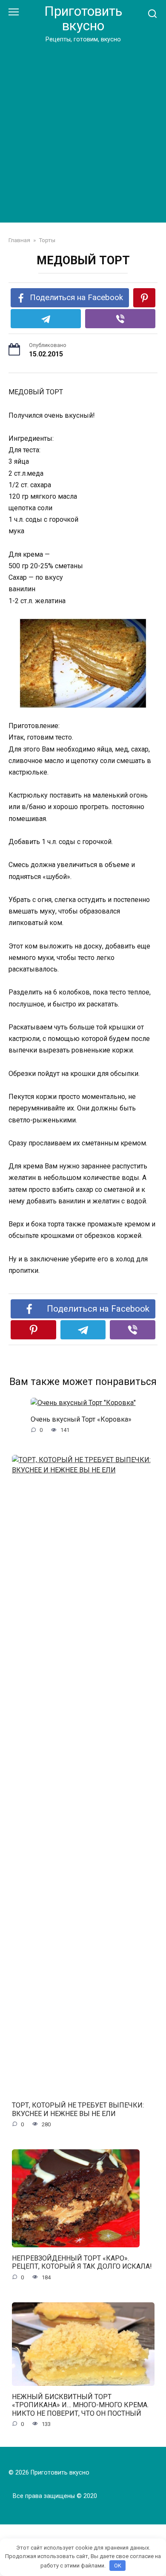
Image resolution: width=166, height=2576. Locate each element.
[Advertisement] (83, 131)
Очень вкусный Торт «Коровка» (81, 1419)
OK (118, 2566)
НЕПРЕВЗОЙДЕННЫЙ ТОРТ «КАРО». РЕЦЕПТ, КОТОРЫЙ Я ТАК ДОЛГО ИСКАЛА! (82, 2262)
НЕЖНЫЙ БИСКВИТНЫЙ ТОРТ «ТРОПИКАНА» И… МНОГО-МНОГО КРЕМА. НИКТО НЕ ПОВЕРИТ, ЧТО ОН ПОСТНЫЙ (80, 2405)
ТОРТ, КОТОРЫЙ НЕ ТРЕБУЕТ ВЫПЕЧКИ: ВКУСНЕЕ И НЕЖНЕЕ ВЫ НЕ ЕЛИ (78, 2109)
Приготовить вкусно (83, 19)
